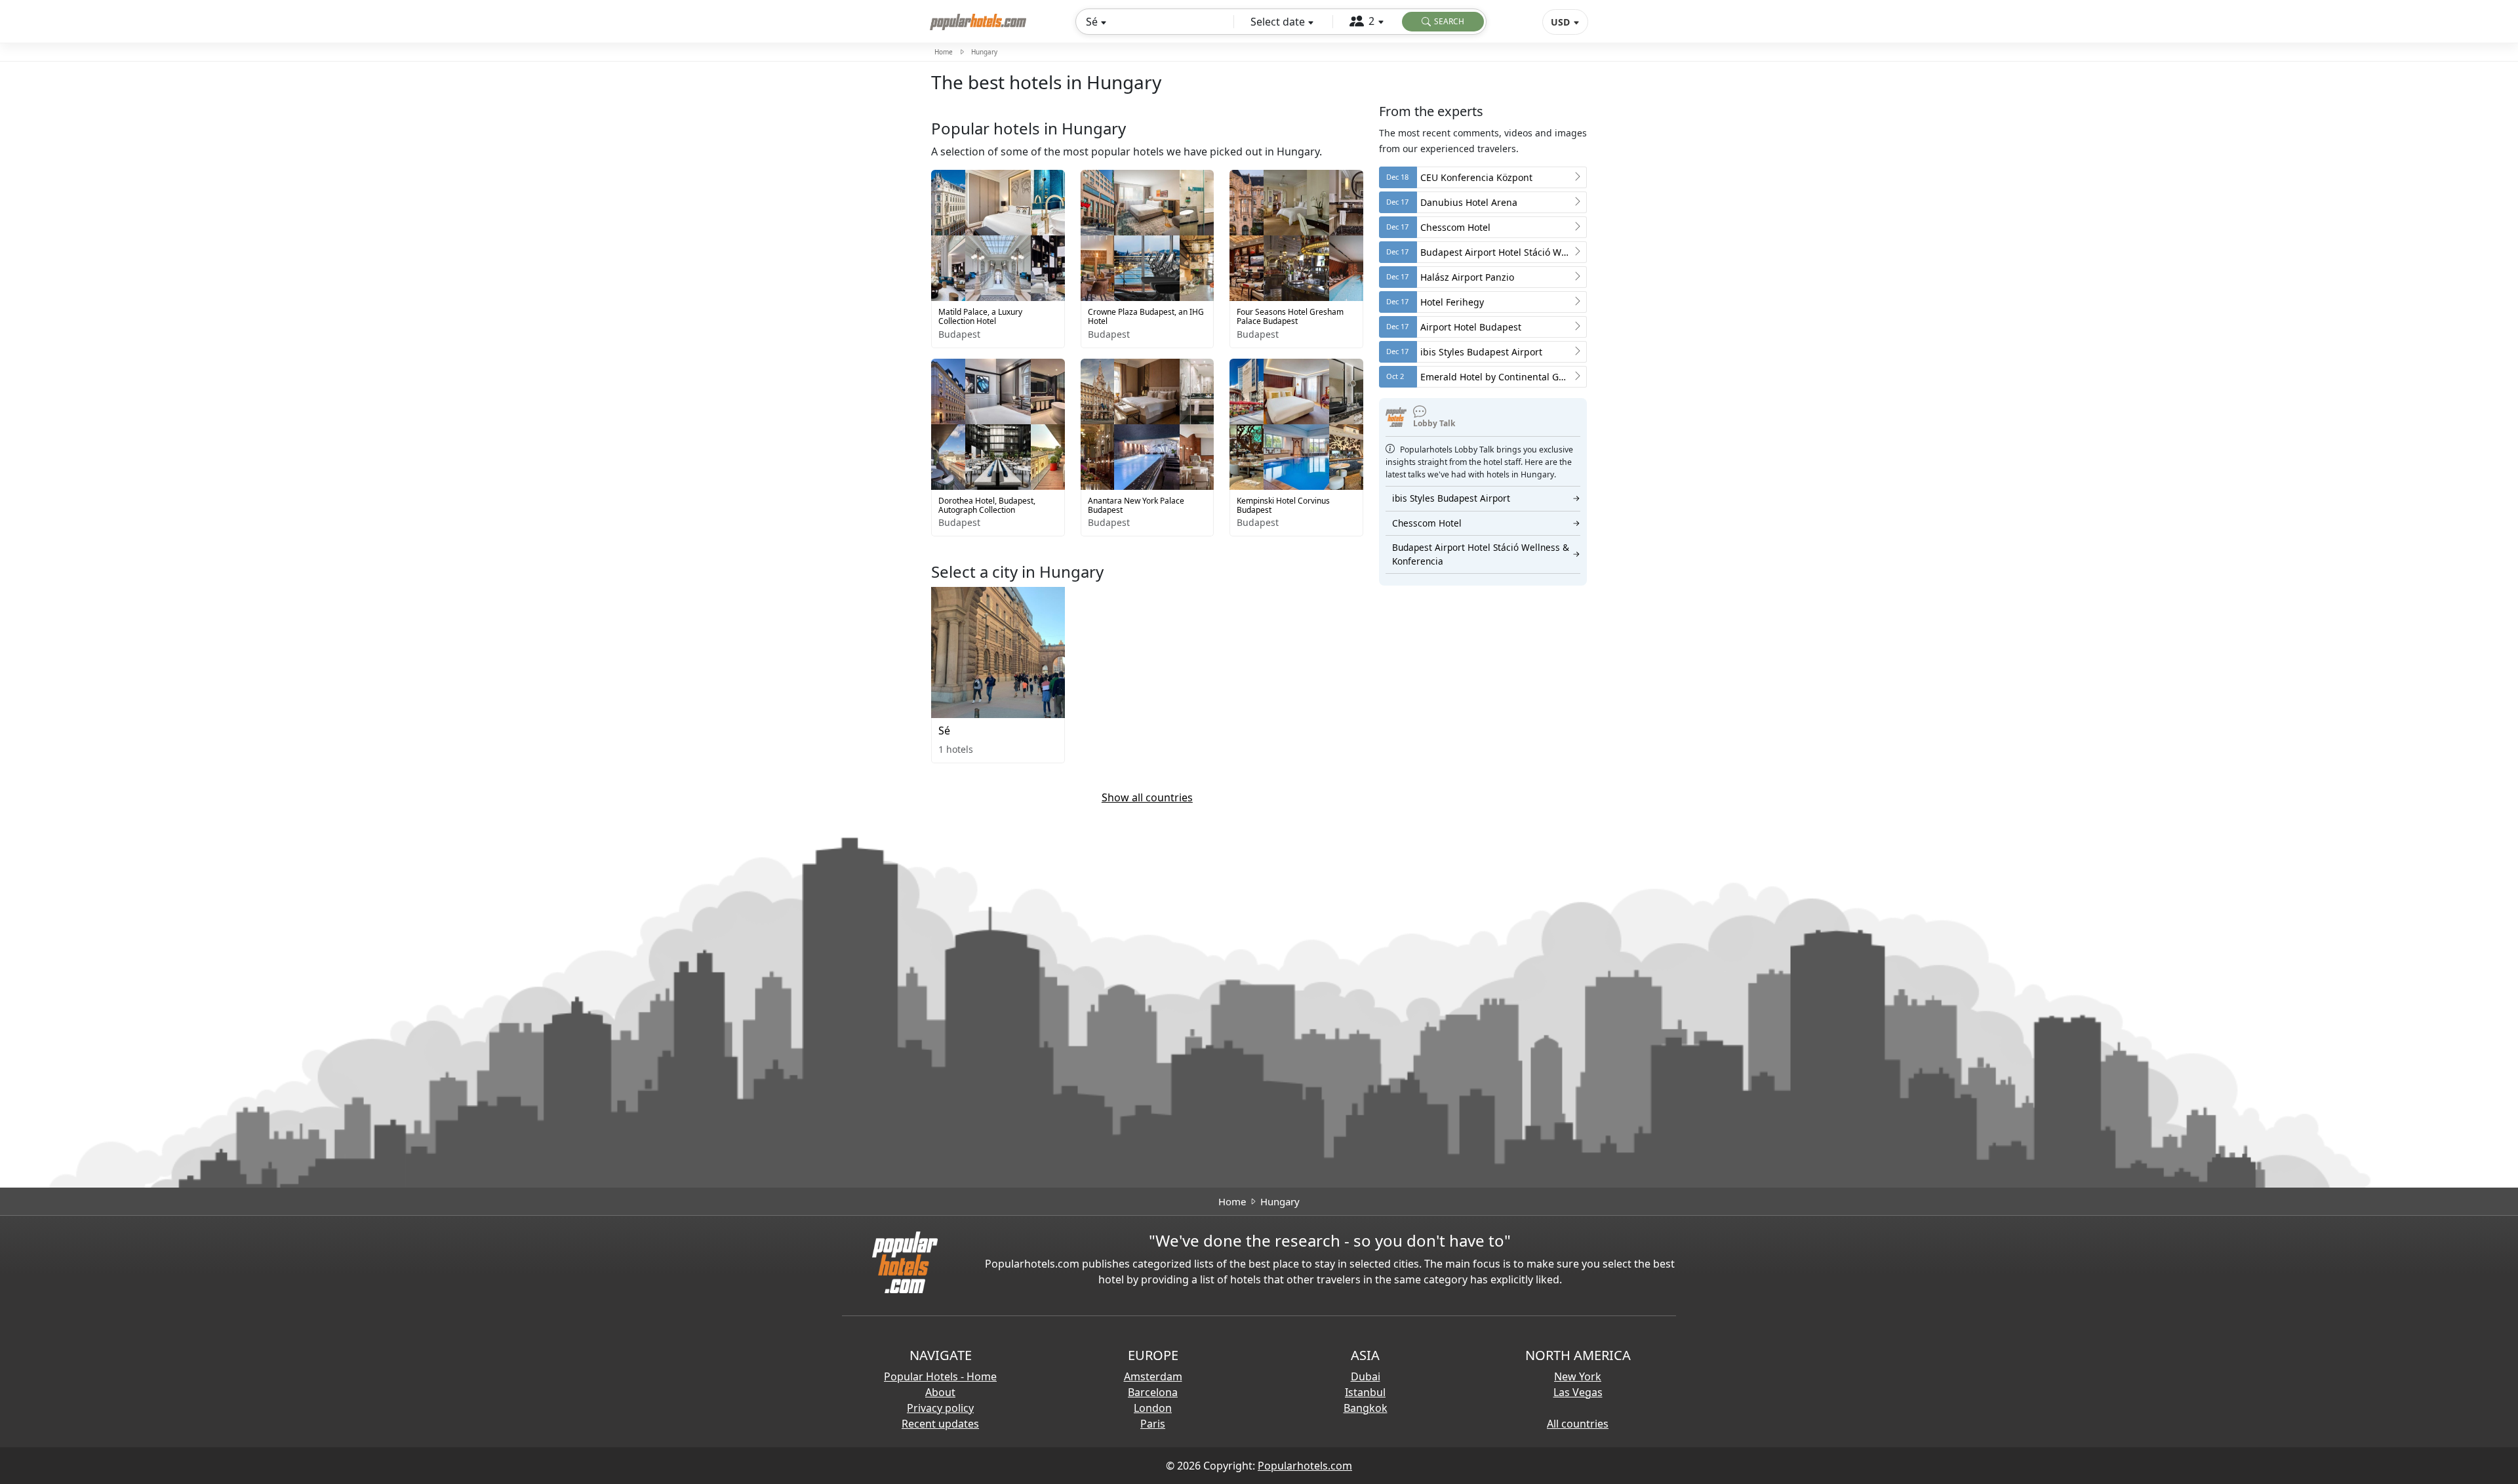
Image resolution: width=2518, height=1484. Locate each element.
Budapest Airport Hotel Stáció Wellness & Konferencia (1486, 554)
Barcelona (1153, 1392)
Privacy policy (940, 1408)
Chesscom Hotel (1486, 523)
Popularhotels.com (1305, 1466)
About (940, 1392)
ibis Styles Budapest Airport (1486, 498)
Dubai (1366, 1376)
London (1153, 1408)
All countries (1578, 1424)
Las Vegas (1578, 1392)
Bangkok (1366, 1408)
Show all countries (1147, 797)
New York (1578, 1376)
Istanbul (1365, 1392)
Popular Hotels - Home (940, 1376)
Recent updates (940, 1424)
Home (944, 52)
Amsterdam (1153, 1376)
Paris (1153, 1424)
